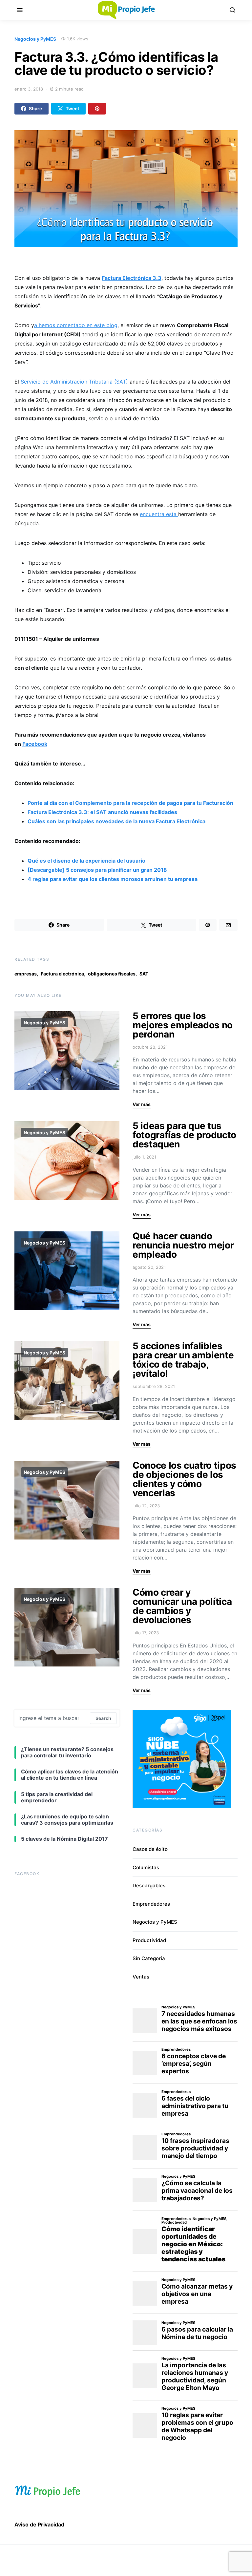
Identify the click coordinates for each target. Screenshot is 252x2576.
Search (103, 1718)
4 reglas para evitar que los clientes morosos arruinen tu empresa (113, 879)
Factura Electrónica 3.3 (132, 278)
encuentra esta (159, 514)
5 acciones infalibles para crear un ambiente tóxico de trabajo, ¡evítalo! (183, 1360)
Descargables (149, 1885)
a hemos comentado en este (76, 325)
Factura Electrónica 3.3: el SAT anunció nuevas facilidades (102, 812)
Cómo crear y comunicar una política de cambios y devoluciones (182, 1606)
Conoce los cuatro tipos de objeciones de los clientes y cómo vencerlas (184, 1479)
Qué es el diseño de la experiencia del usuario (86, 861)
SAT (144, 974)
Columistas (146, 1867)
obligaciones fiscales (112, 974)
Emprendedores (151, 1904)
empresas (26, 974)
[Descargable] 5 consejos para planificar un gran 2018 (97, 870)
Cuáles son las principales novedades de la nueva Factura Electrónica (116, 821)
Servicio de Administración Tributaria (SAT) (74, 382)
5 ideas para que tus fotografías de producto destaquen (184, 1135)
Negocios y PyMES (35, 39)
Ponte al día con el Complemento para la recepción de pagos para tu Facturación (130, 803)
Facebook (35, 744)
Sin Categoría (149, 1958)
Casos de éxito (150, 1849)
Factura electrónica (62, 974)
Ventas (141, 1977)
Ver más (142, 1104)
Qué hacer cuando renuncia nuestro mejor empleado (183, 1245)
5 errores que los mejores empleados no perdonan (183, 1025)
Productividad (149, 1940)
